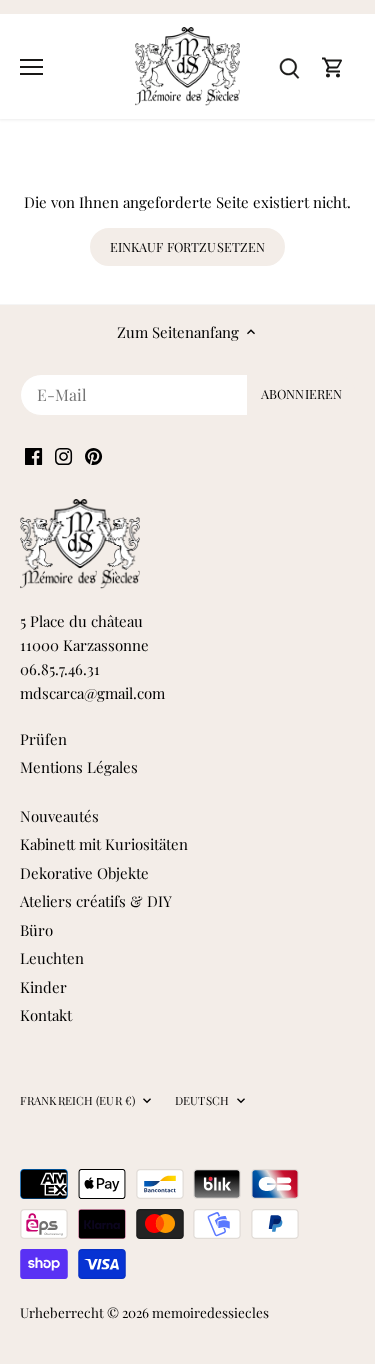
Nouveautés (59, 816)
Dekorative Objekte (84, 873)
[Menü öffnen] (31, 67)
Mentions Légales (79, 767)
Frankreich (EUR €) (77, 1101)
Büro (36, 930)
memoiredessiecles (210, 1312)
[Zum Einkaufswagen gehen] (333, 66)
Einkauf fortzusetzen (188, 246)
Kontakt (46, 1015)
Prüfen (43, 739)
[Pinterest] (93, 455)
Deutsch (202, 1101)
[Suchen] (289, 66)
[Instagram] (63, 455)
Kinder (43, 987)
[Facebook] (33, 455)
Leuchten (52, 958)
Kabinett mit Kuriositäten (104, 844)
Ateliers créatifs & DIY (96, 901)
